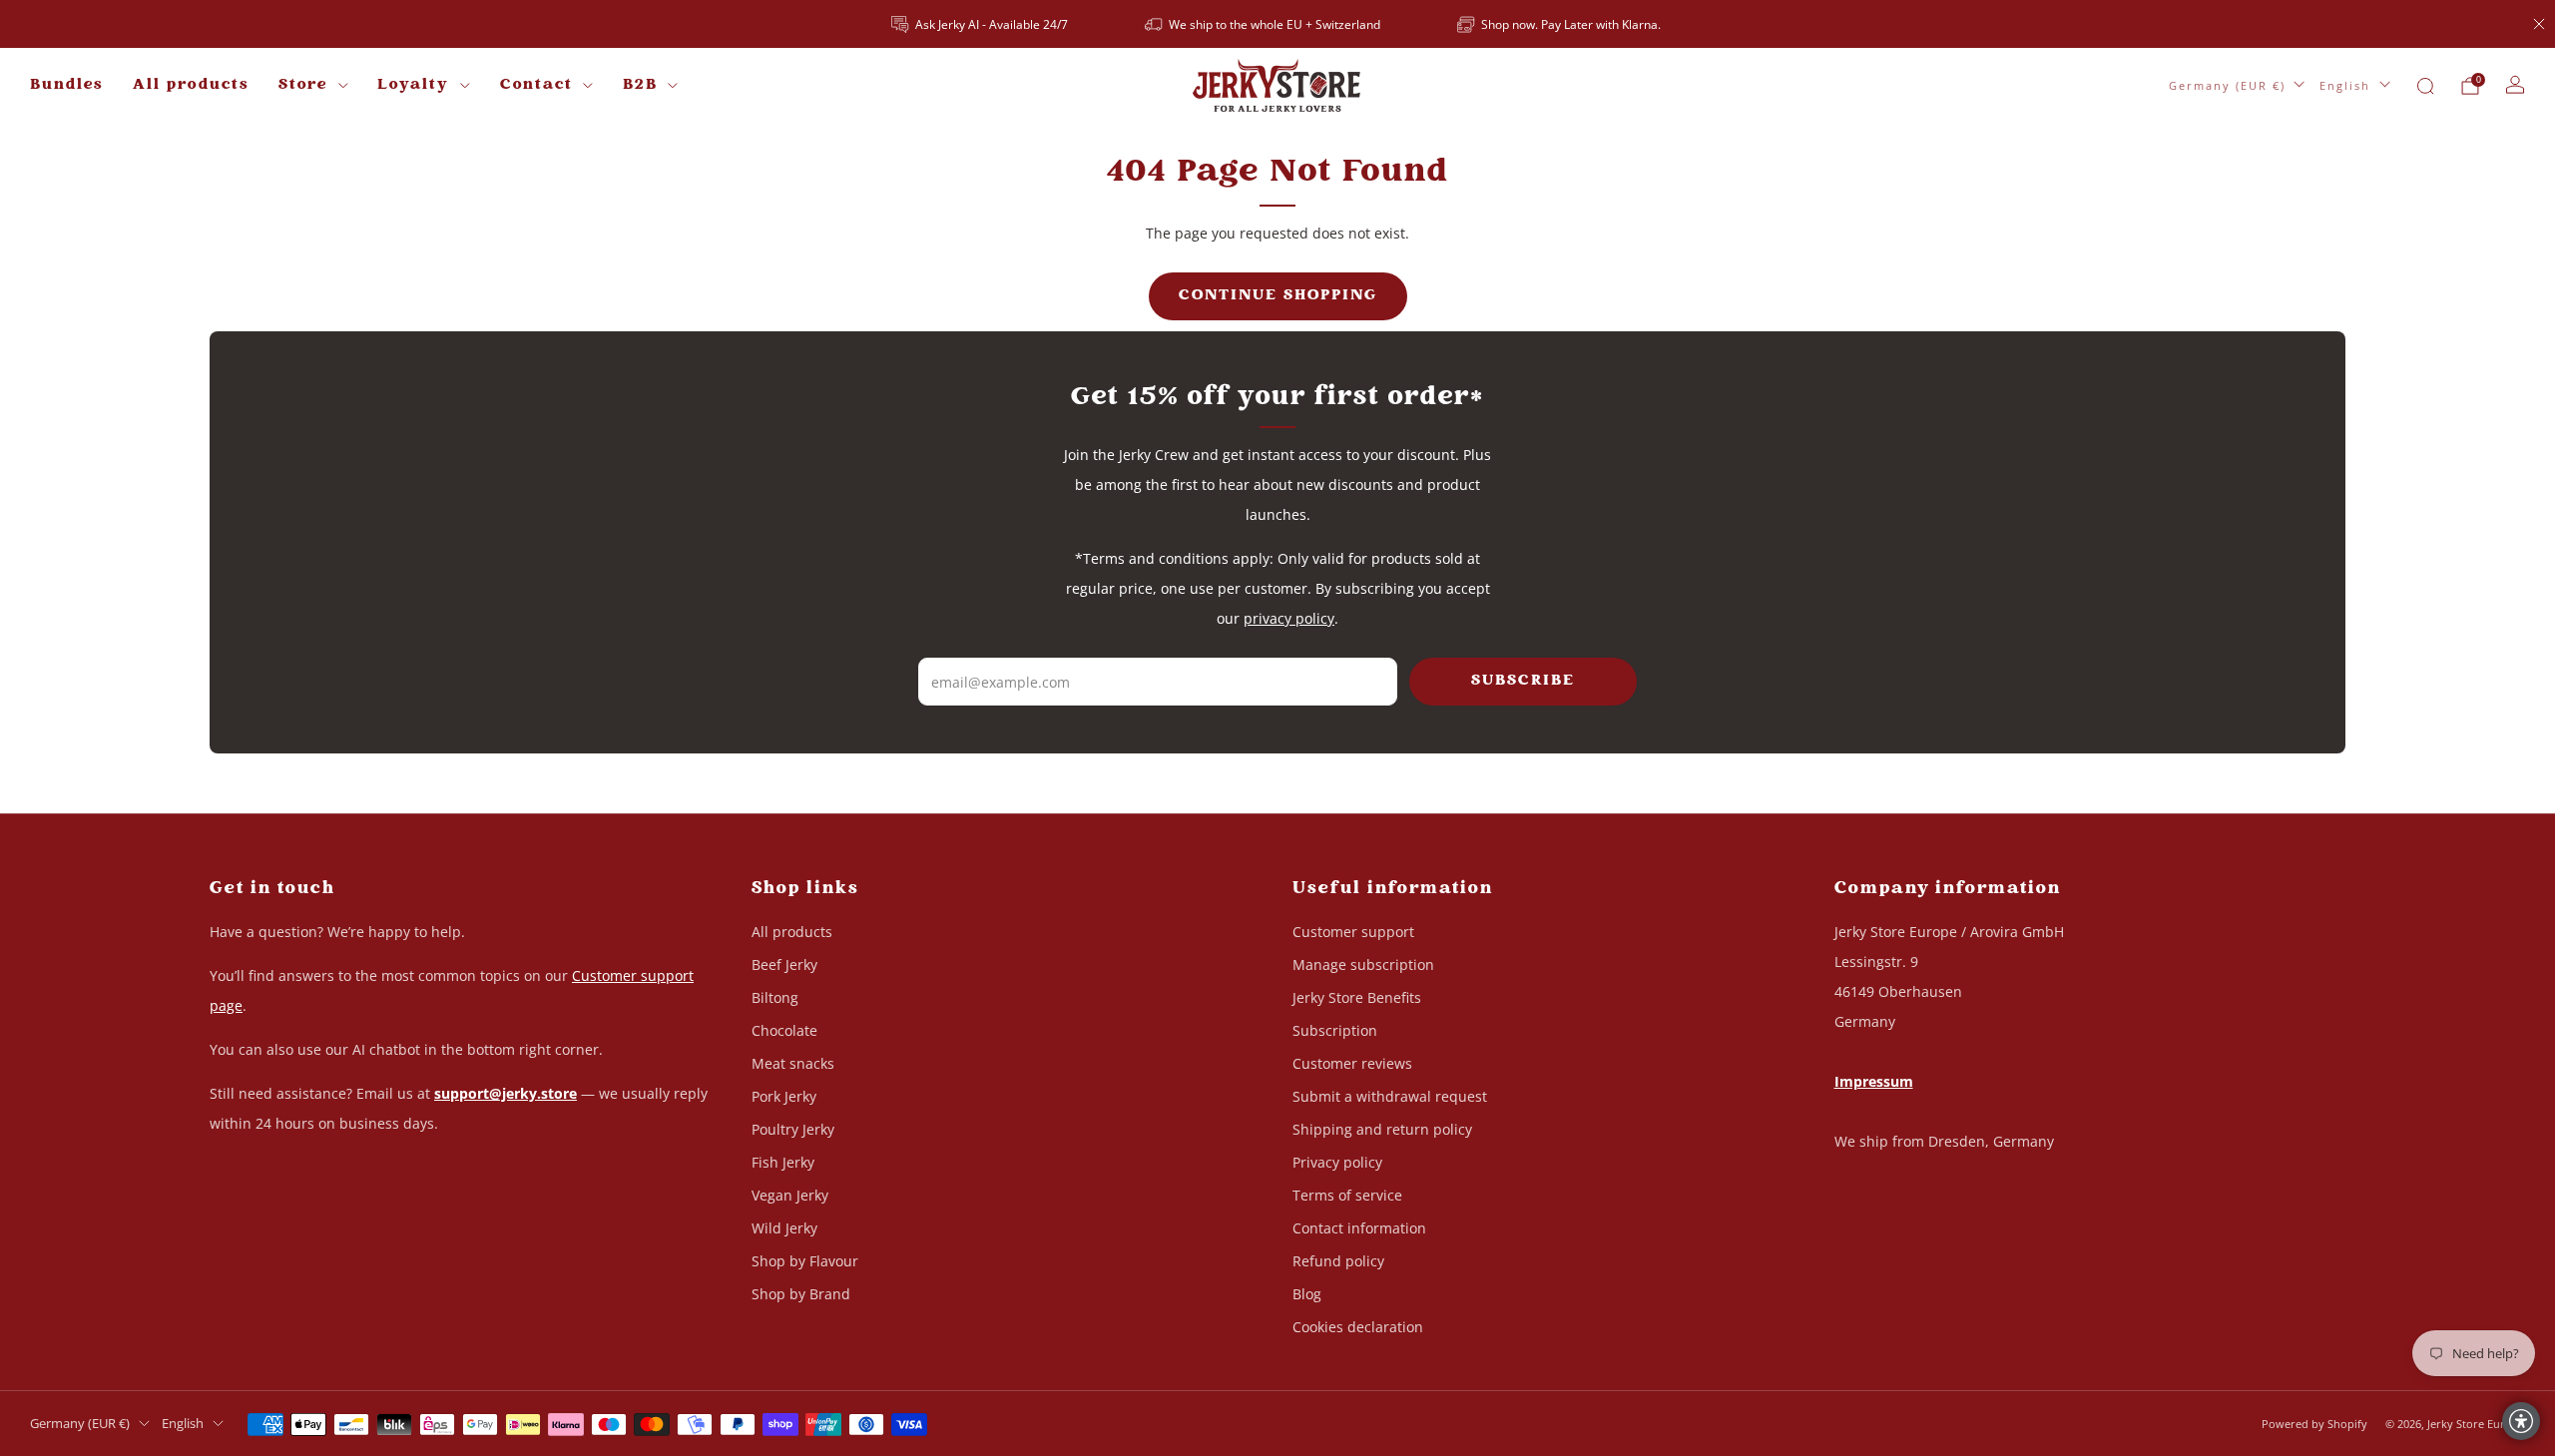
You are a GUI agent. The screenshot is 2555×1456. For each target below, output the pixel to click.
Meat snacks (793, 1063)
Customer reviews (1352, 1063)
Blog (1307, 1294)
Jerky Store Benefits (1357, 997)
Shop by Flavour (805, 1261)
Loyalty (413, 85)
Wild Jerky (784, 1228)
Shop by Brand (801, 1294)
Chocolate (784, 1030)
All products (191, 85)
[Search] (2425, 86)
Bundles (66, 85)
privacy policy (1289, 618)
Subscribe (1523, 681)
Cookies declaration (1358, 1327)
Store (303, 85)
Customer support (1353, 932)
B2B (640, 85)
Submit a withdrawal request (1390, 1096)
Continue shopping (1278, 296)
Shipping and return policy (1382, 1129)
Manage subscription (1363, 965)
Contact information (1359, 1228)
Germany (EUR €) (2227, 85)
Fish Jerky (783, 1162)
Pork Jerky (784, 1096)
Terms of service (1347, 1195)
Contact (536, 85)
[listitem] (981, 24)
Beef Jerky (784, 965)
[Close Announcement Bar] (2539, 24)
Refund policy (1338, 1261)
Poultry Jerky (793, 1129)
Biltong (775, 997)
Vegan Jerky (790, 1195)
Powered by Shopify (2314, 1424)
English (2345, 85)
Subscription (1335, 1030)
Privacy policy (1337, 1162)
